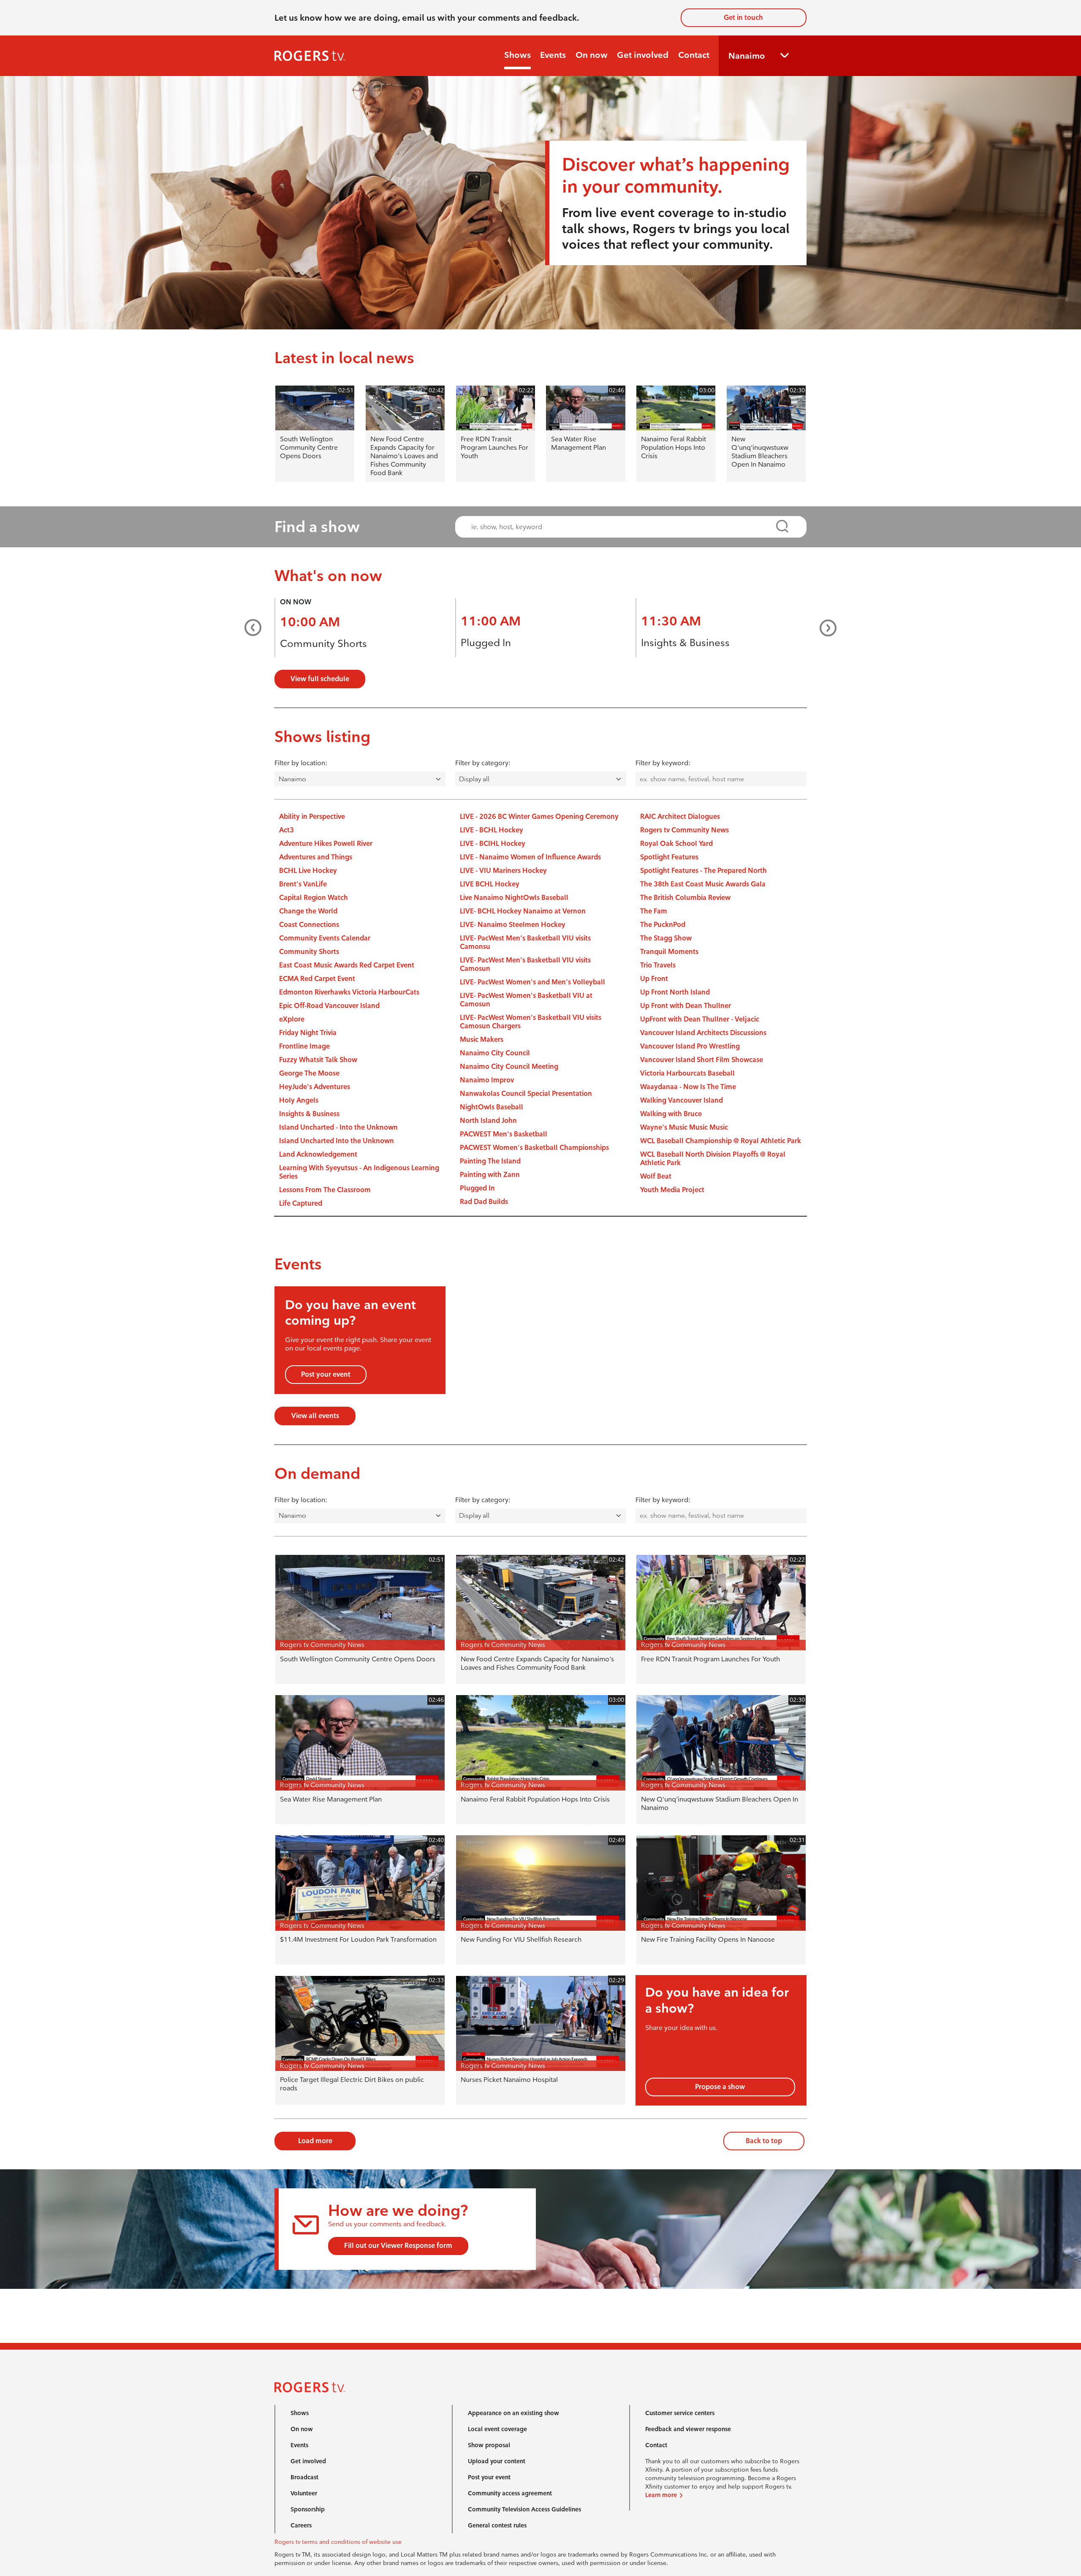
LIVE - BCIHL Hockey (493, 844)
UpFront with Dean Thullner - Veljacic (700, 1019)
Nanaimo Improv (487, 1080)
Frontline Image (304, 1046)
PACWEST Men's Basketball (504, 1134)
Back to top (764, 2141)
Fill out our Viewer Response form (398, 2246)
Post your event (326, 1374)
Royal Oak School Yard (676, 844)
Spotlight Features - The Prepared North (703, 871)
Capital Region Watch (314, 898)
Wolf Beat (656, 1176)
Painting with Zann (490, 1175)
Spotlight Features (669, 857)
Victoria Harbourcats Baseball (687, 1073)
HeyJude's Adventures (315, 1087)
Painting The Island (490, 1161)
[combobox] (623, 527)
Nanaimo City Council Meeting (509, 1067)
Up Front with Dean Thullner (686, 1006)
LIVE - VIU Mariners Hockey (503, 871)
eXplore (292, 1019)
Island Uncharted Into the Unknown (337, 1141)
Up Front (654, 979)
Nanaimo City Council (495, 1053)
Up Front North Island (675, 992)
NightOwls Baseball (492, 1107)
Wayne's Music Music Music (684, 1127)
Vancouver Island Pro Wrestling (690, 1046)
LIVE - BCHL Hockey (492, 830)
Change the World (308, 911)
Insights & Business (685, 643)
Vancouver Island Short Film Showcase (702, 1060)
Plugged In (486, 643)
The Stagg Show (666, 938)
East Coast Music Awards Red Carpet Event (347, 965)
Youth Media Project (672, 1190)
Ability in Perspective (312, 817)
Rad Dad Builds (484, 1202)
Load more (315, 2141)
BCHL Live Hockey (308, 871)
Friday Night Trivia (308, 1033)
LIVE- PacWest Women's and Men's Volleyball (532, 982)
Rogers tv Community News (684, 830)
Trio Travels (658, 965)
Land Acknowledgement (318, 1154)
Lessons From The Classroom (325, 1190)
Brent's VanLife (303, 884)
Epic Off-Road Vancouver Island (329, 1006)
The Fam (654, 911)
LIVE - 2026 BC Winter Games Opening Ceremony (539, 817)
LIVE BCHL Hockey (490, 884)
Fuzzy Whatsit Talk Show (318, 1060)
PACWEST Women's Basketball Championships (534, 1148)
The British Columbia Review (685, 898)
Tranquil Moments (669, 952)
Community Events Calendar (325, 938)
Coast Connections (309, 925)
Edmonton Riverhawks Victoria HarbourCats (349, 992)
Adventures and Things (316, 857)
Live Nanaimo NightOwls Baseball (514, 898)
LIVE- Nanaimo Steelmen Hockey (513, 925)
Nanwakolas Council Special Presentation (526, 1094)
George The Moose (309, 1073)
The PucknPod (663, 925)
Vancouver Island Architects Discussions (703, 1033)
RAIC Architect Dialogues (680, 817)
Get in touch (743, 18)
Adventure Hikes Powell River (326, 844)
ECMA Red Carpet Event (317, 979)
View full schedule (320, 679)
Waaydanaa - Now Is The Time (688, 1087)
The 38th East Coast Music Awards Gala (703, 884)
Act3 (287, 830)
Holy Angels (299, 1100)
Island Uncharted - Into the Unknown (338, 1127)
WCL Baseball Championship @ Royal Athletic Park (721, 1141)
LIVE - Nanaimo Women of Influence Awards (530, 857)
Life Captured (301, 1203)
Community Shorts (323, 643)
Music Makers (482, 1039)
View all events (315, 1416)
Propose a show (720, 2087)
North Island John (488, 1121)
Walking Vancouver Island (682, 1100)
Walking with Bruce (671, 1114)
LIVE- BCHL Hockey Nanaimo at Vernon (523, 911)
